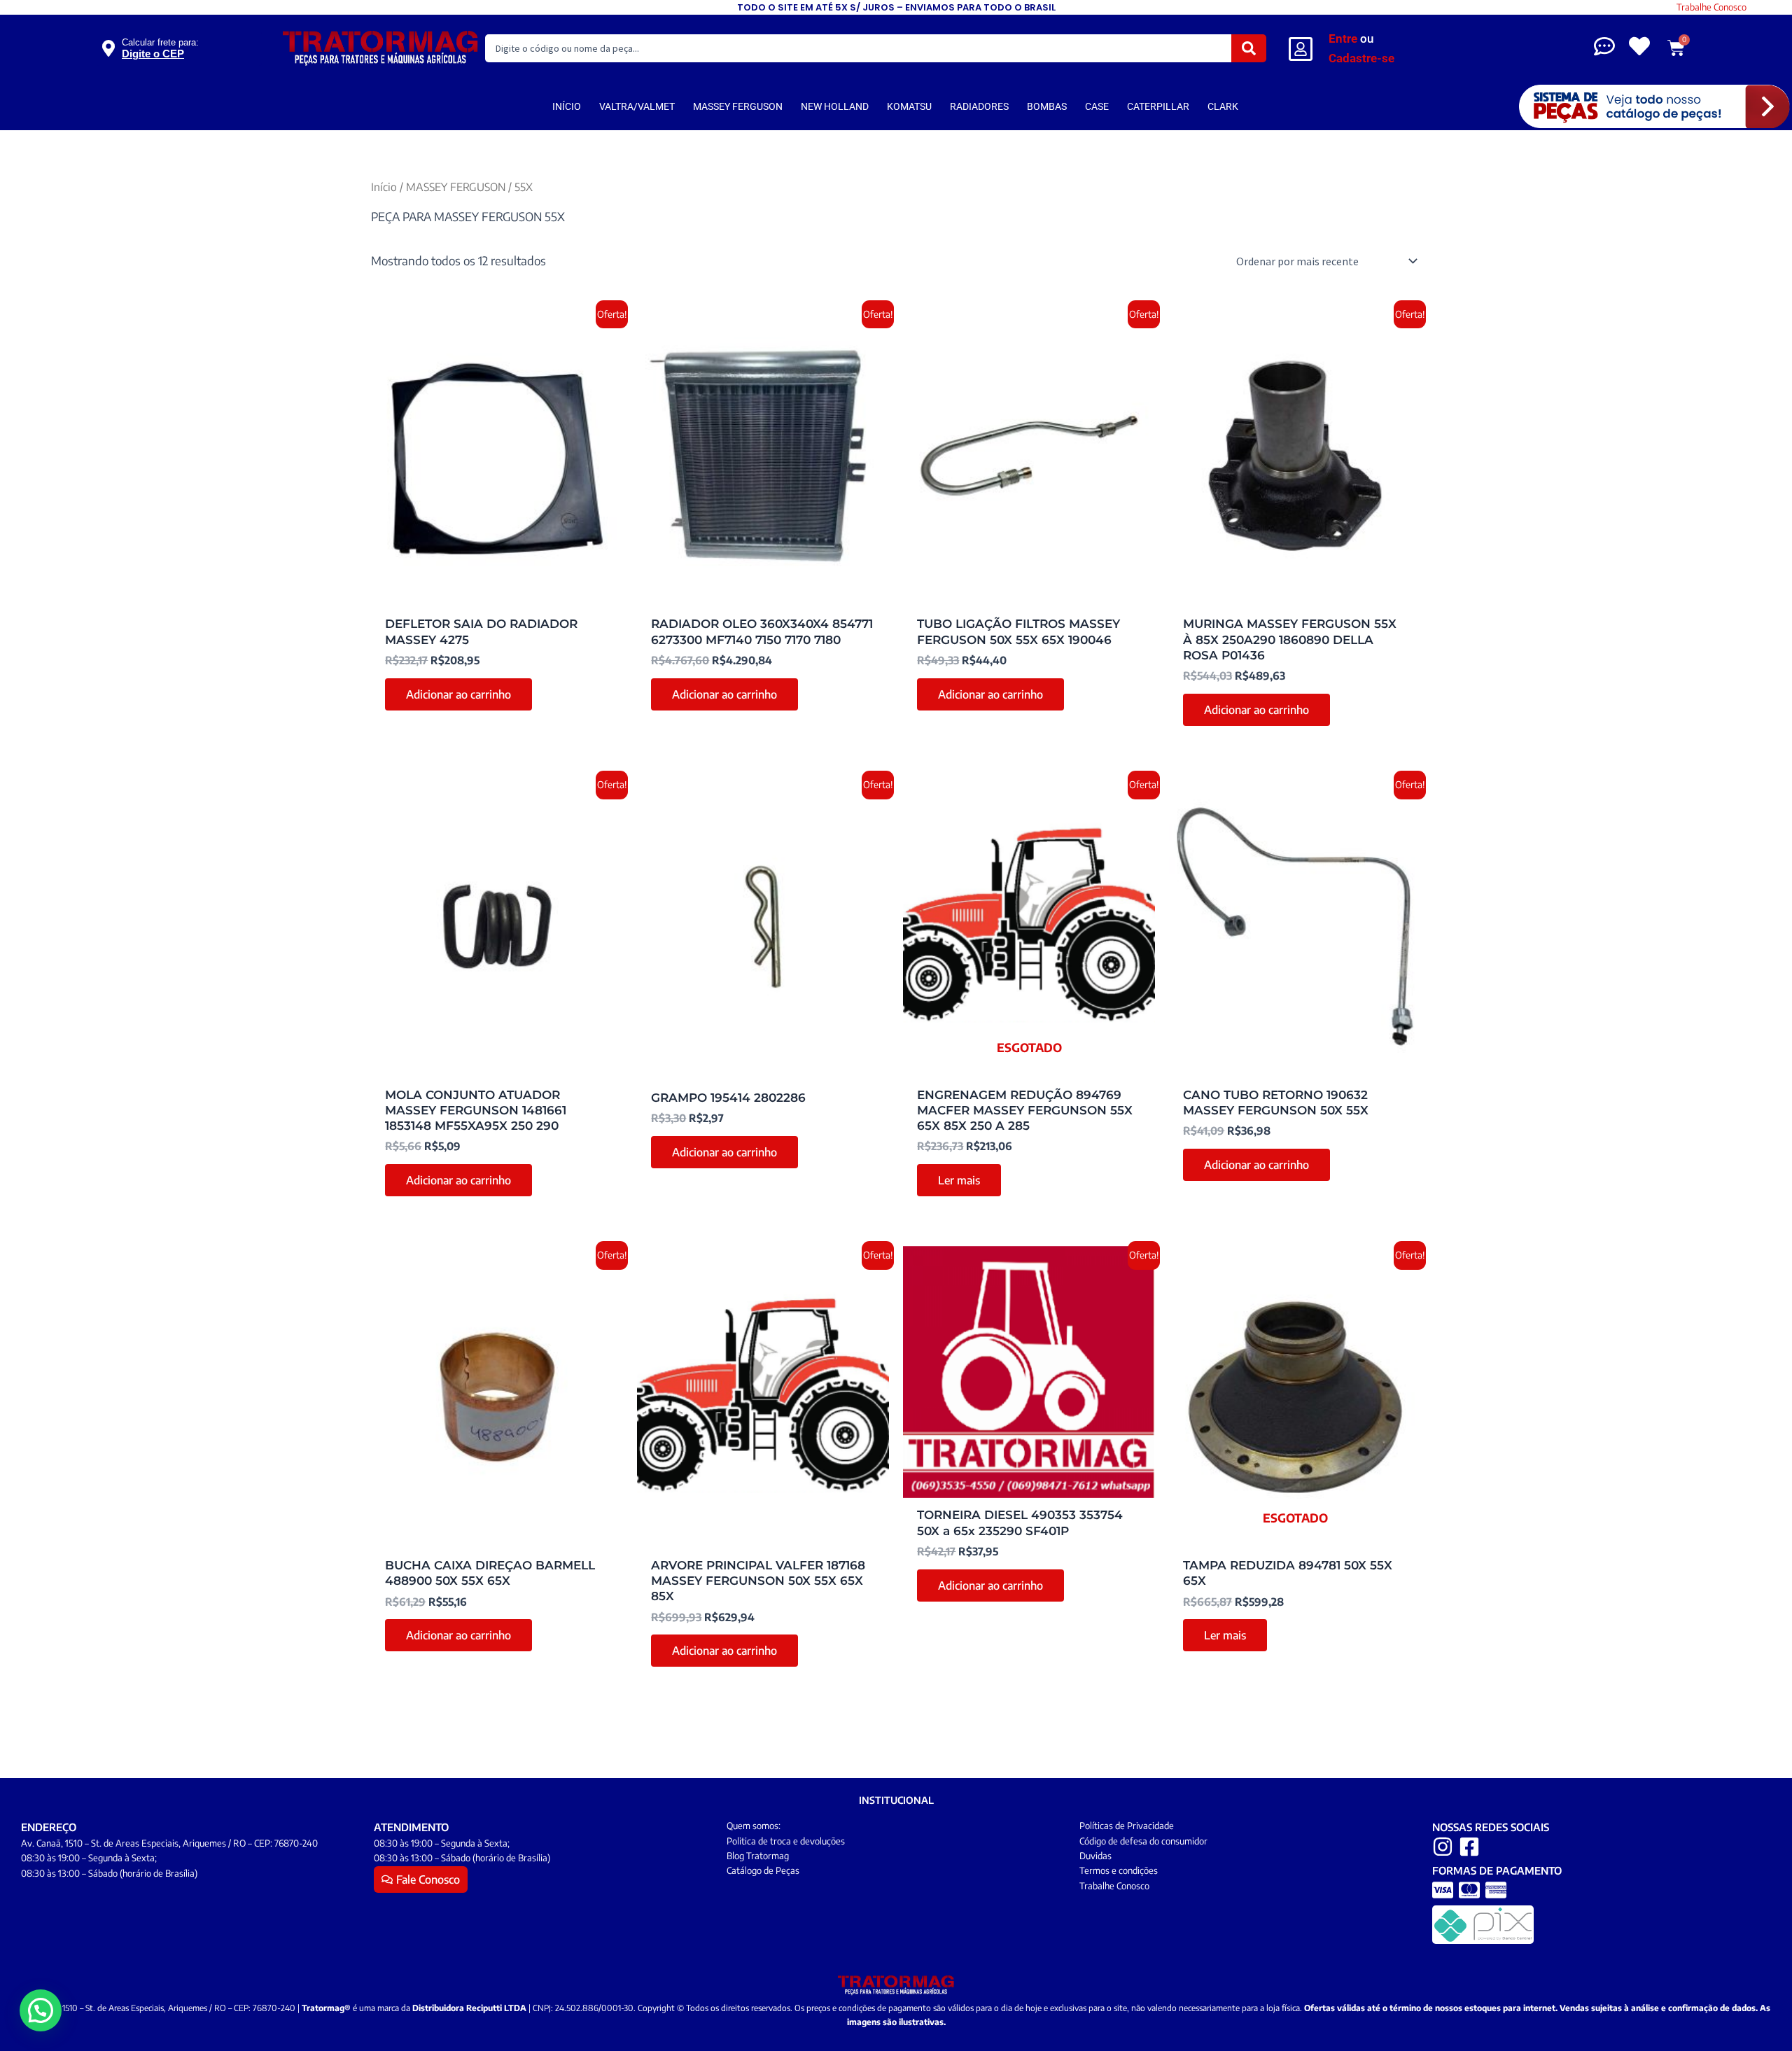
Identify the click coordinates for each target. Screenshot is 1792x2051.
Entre (1343, 38)
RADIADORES (979, 106)
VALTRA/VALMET (637, 106)
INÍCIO (567, 106)
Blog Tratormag (758, 1856)
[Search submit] (1249, 48)
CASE (1097, 106)
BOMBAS (1047, 106)
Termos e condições (1119, 1870)
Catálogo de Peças (763, 1870)
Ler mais (959, 1180)
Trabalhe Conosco (1711, 7)
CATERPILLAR (1158, 106)
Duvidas (1095, 1856)
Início (384, 187)
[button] (41, 2010)
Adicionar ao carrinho (458, 694)
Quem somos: (754, 1826)
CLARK (1223, 106)
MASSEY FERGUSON (738, 106)
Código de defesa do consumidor (1143, 1841)
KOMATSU (909, 106)
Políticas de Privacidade (1127, 1826)
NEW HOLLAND (835, 106)
